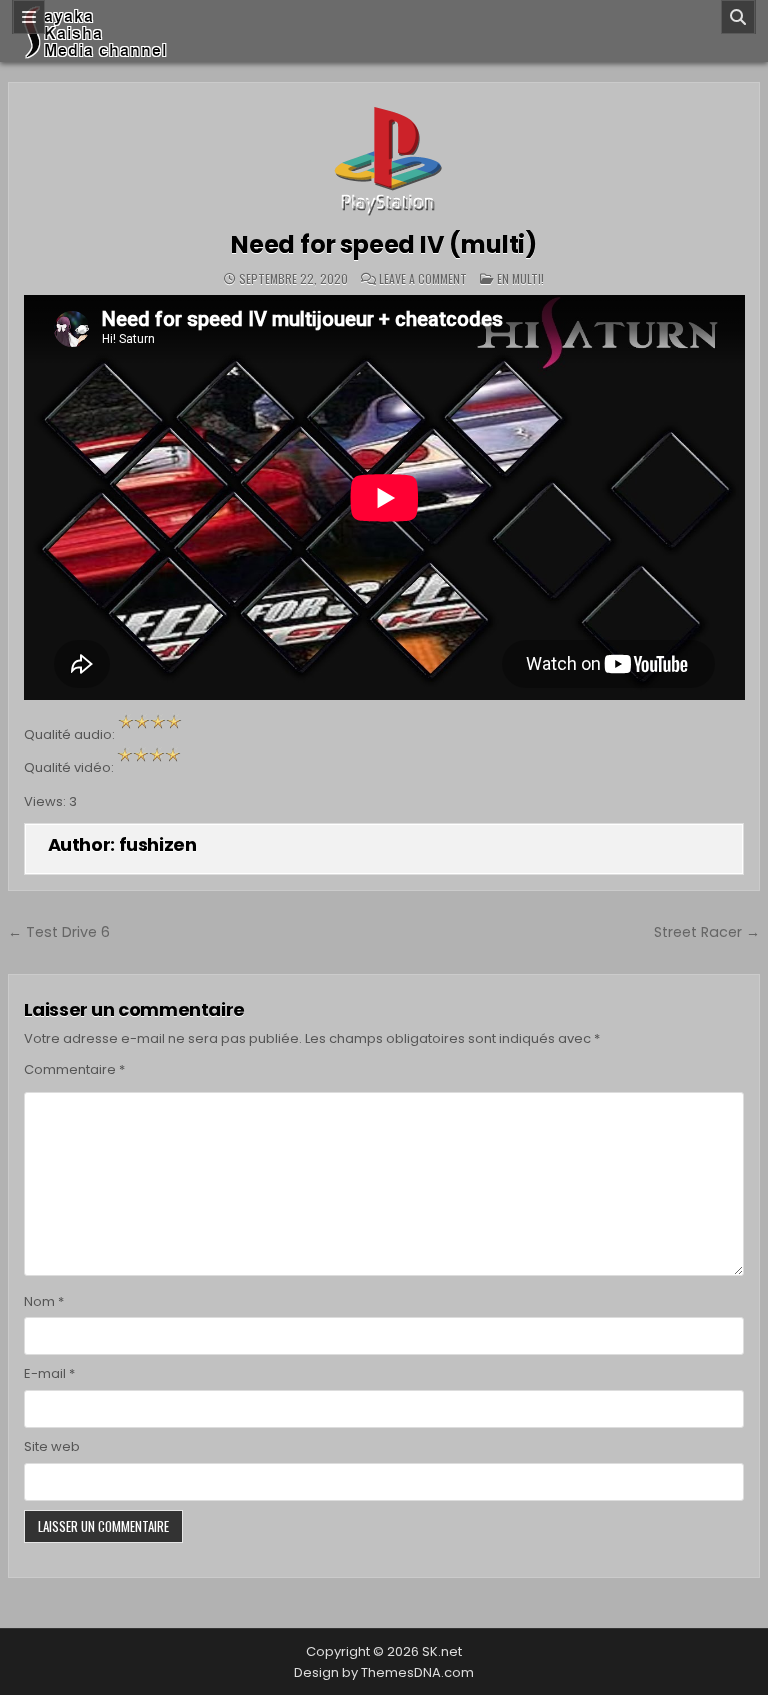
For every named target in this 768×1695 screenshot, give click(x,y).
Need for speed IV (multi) (384, 244)
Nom (44, 1301)
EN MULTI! (520, 278)
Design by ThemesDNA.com (384, 1672)
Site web (52, 1446)
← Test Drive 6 (59, 932)
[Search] (738, 17)
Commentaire (74, 1069)
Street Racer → (707, 932)
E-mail (49, 1373)
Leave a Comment (423, 279)
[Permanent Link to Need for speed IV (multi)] (384, 157)
